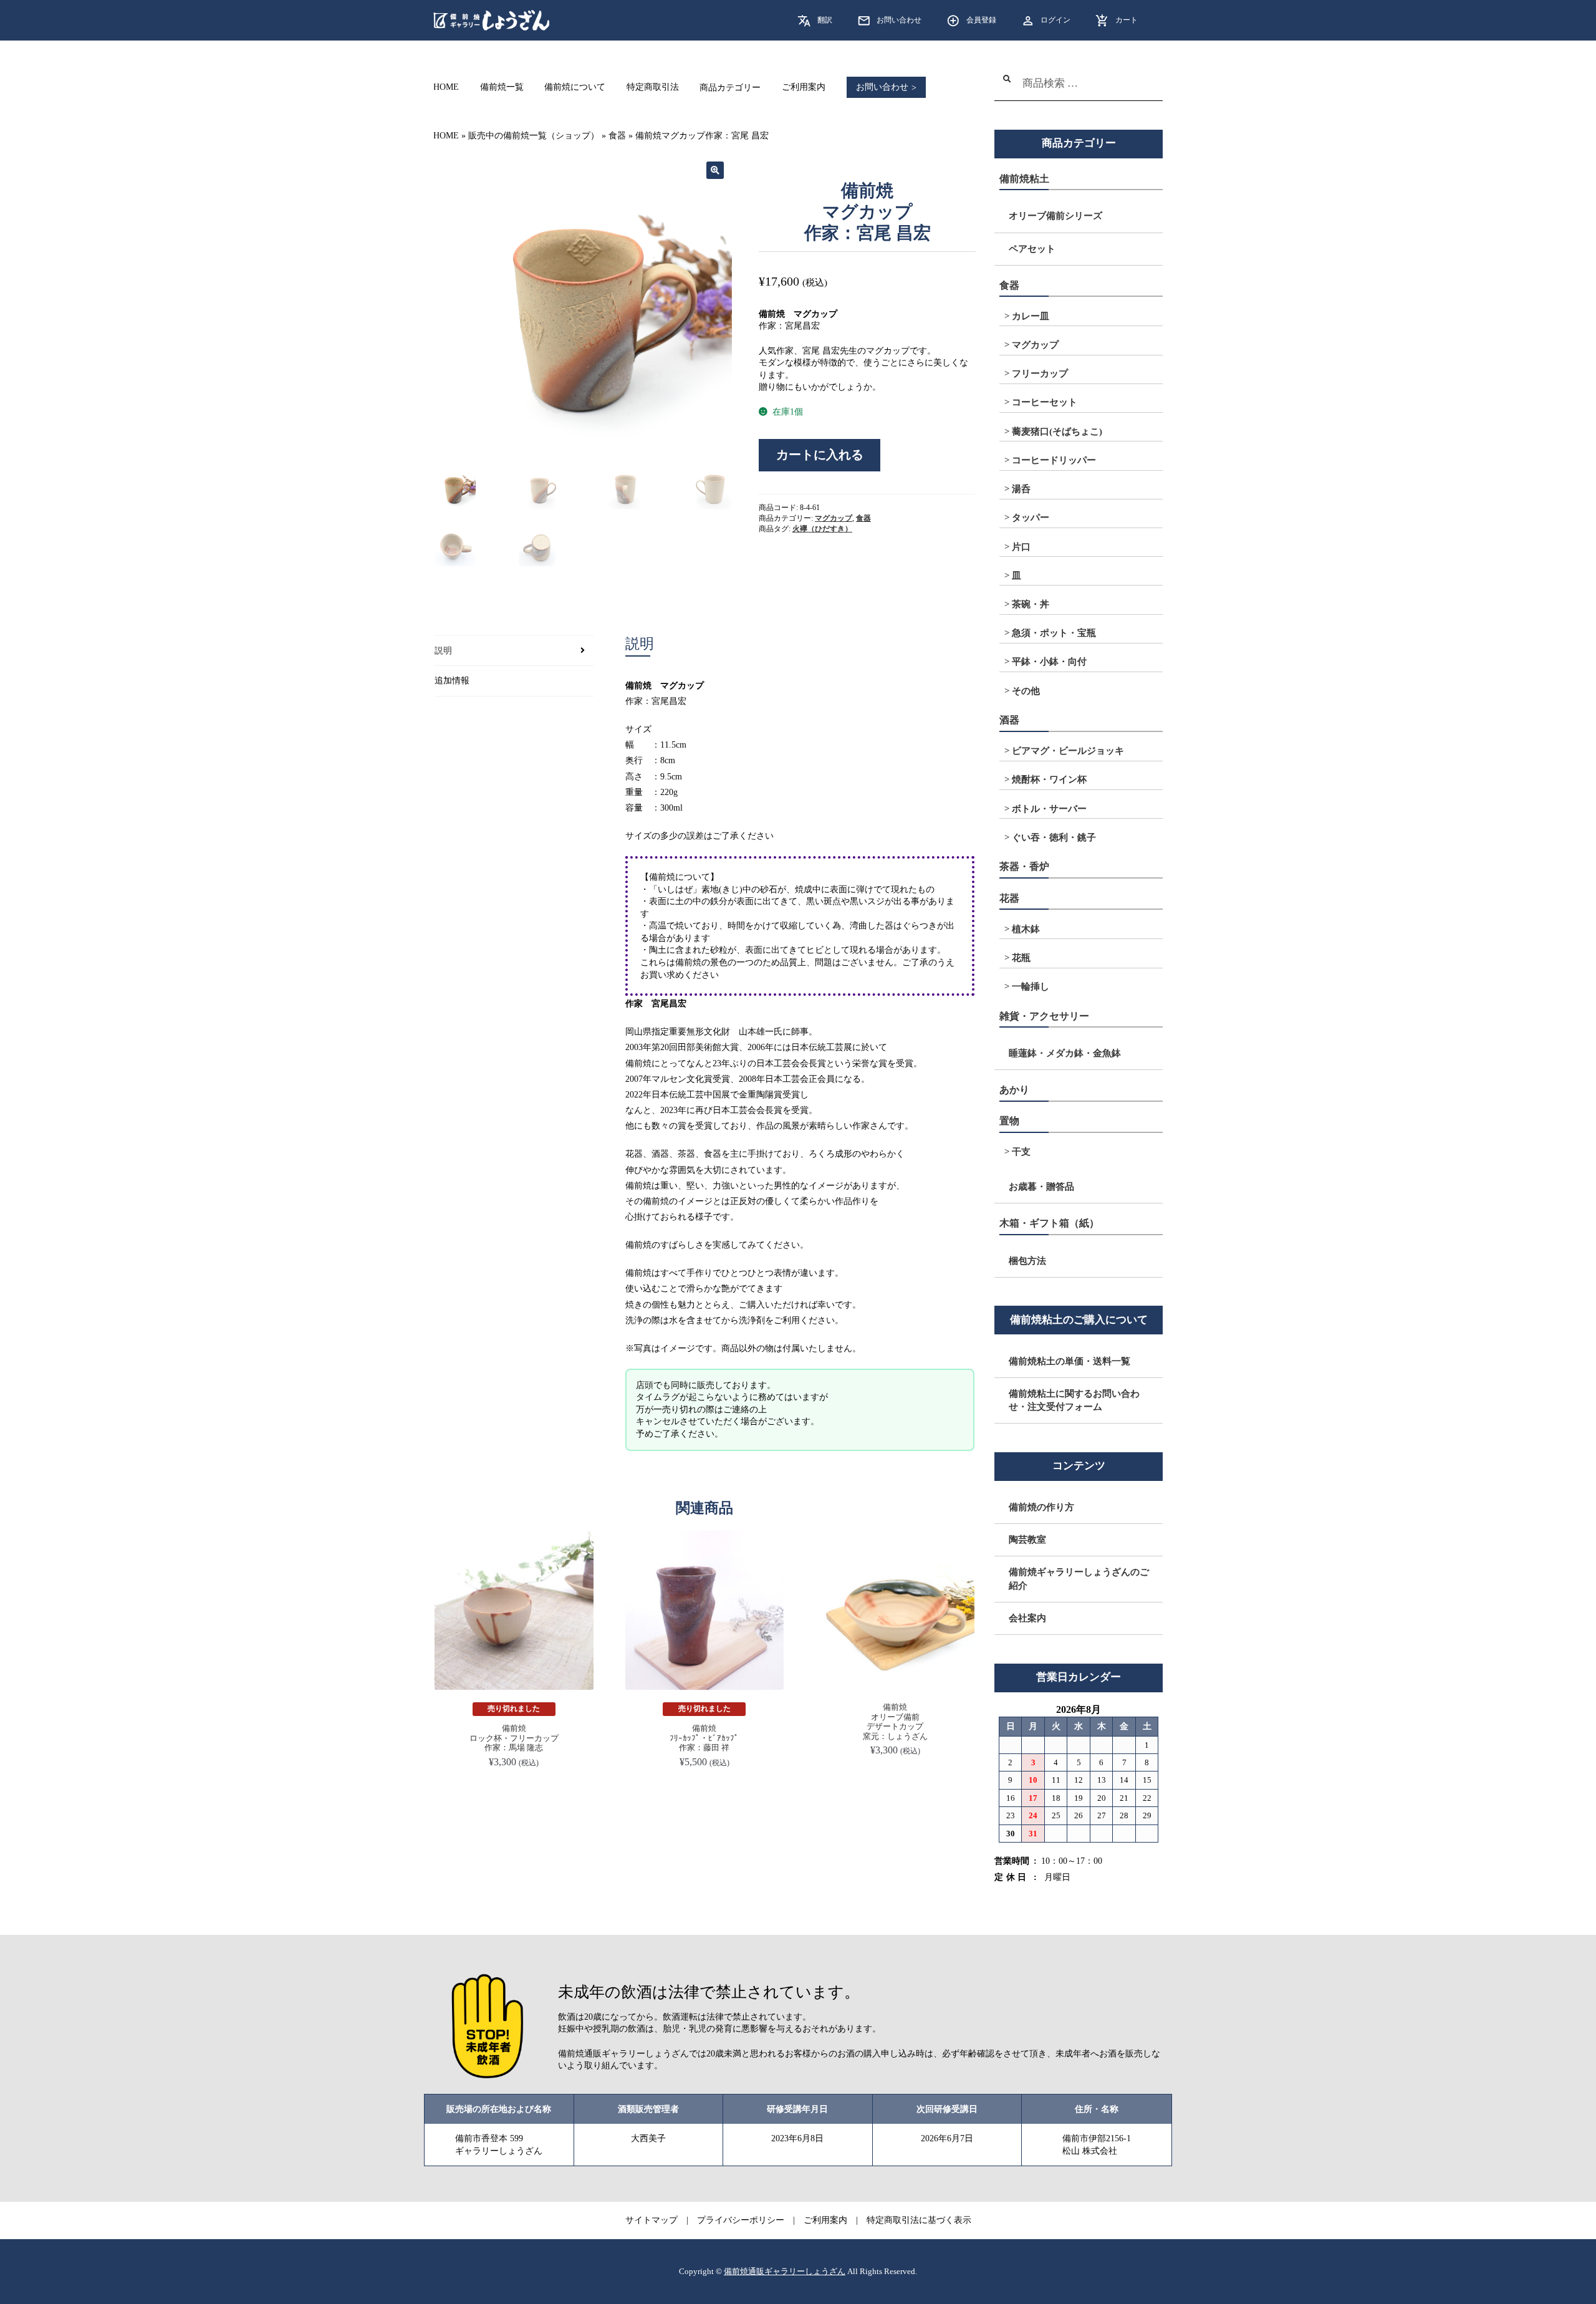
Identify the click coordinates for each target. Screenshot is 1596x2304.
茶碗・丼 (1031, 604)
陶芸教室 (1027, 1540)
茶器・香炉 (1024, 866)
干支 (1021, 1152)
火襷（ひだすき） (822, 529)
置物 (1009, 1121)
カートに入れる (820, 455)
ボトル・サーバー (1049, 809)
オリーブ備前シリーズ (1055, 216)
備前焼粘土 (1024, 179)
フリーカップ (1040, 374)
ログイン (1055, 20)
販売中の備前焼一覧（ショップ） (534, 136)
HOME (446, 88)
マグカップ (834, 518)
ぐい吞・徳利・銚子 (1054, 837)
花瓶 (1021, 958)
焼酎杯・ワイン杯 (1049, 779)
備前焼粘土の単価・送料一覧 (1070, 1361)
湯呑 (1021, 489)
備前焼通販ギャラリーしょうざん (785, 2272)
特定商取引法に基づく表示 (919, 2220)
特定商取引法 (653, 88)
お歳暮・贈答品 (1041, 1187)
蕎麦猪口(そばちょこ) (1057, 431)
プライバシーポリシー (741, 2220)
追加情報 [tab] (452, 681)
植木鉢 (1026, 929)
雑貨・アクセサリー (1044, 1016)
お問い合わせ (899, 20)
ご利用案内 (804, 88)
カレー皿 (1031, 316)
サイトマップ (651, 2220)
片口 (1021, 547)
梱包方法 (1027, 1261)
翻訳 (825, 20)
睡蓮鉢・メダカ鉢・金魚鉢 (1065, 1053)
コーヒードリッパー (1054, 460)
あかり (1014, 1090)
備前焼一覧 (502, 88)
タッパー (1031, 518)
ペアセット (1032, 249)
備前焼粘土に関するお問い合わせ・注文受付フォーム (1074, 1400)
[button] (715, 170)
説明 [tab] (443, 651)
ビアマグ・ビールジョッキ (1068, 751)
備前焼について (575, 88)
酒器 (1009, 720)
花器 (1009, 898)
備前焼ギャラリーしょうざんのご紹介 (1079, 1579)
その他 (1026, 691)
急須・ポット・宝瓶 (1054, 633)
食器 (617, 136)
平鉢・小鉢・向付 (1049, 662)
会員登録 (981, 20)
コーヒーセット (1045, 402)
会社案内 (1027, 1618)
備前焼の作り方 (1041, 1507)
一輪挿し (1031, 986)
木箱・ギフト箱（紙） (1049, 1223)
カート (1127, 20)
